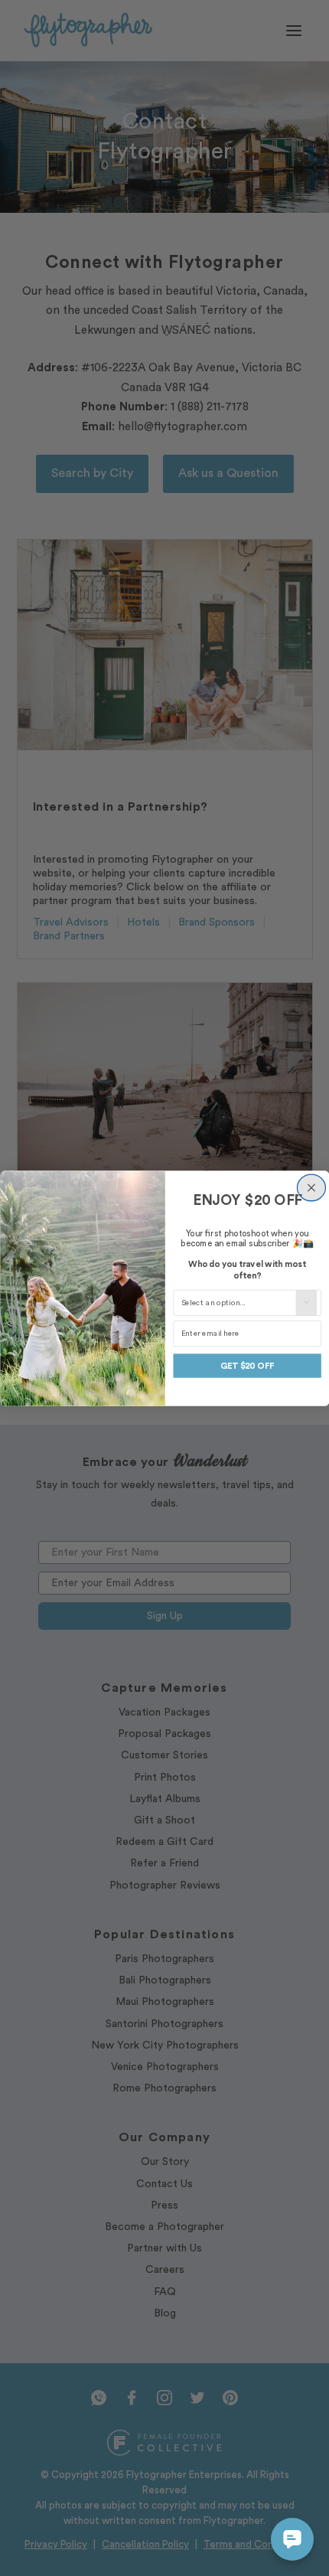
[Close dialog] (311, 1188)
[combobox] (238, 1303)
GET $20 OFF (246, 1365)
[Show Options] (306, 1303)
